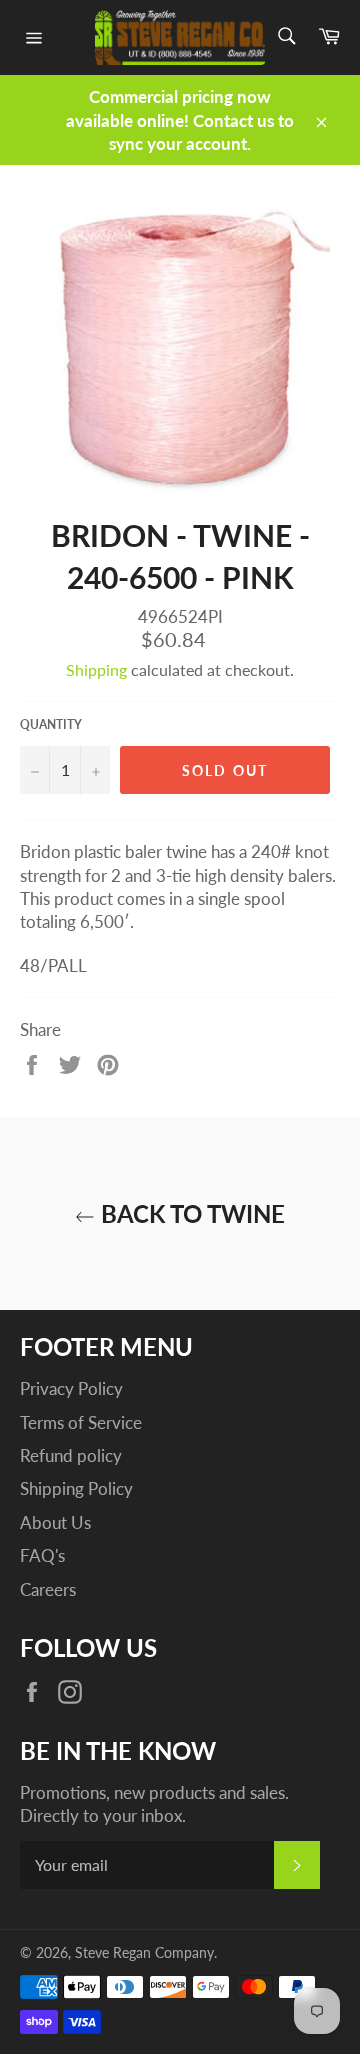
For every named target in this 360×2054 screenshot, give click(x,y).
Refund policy (71, 1455)
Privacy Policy (71, 1388)
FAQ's (42, 1555)
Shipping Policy (76, 1488)
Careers (48, 1589)
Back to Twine (190, 1213)
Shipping (96, 669)
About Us (55, 1522)
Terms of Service (81, 1422)
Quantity (51, 724)
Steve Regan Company (144, 1953)
